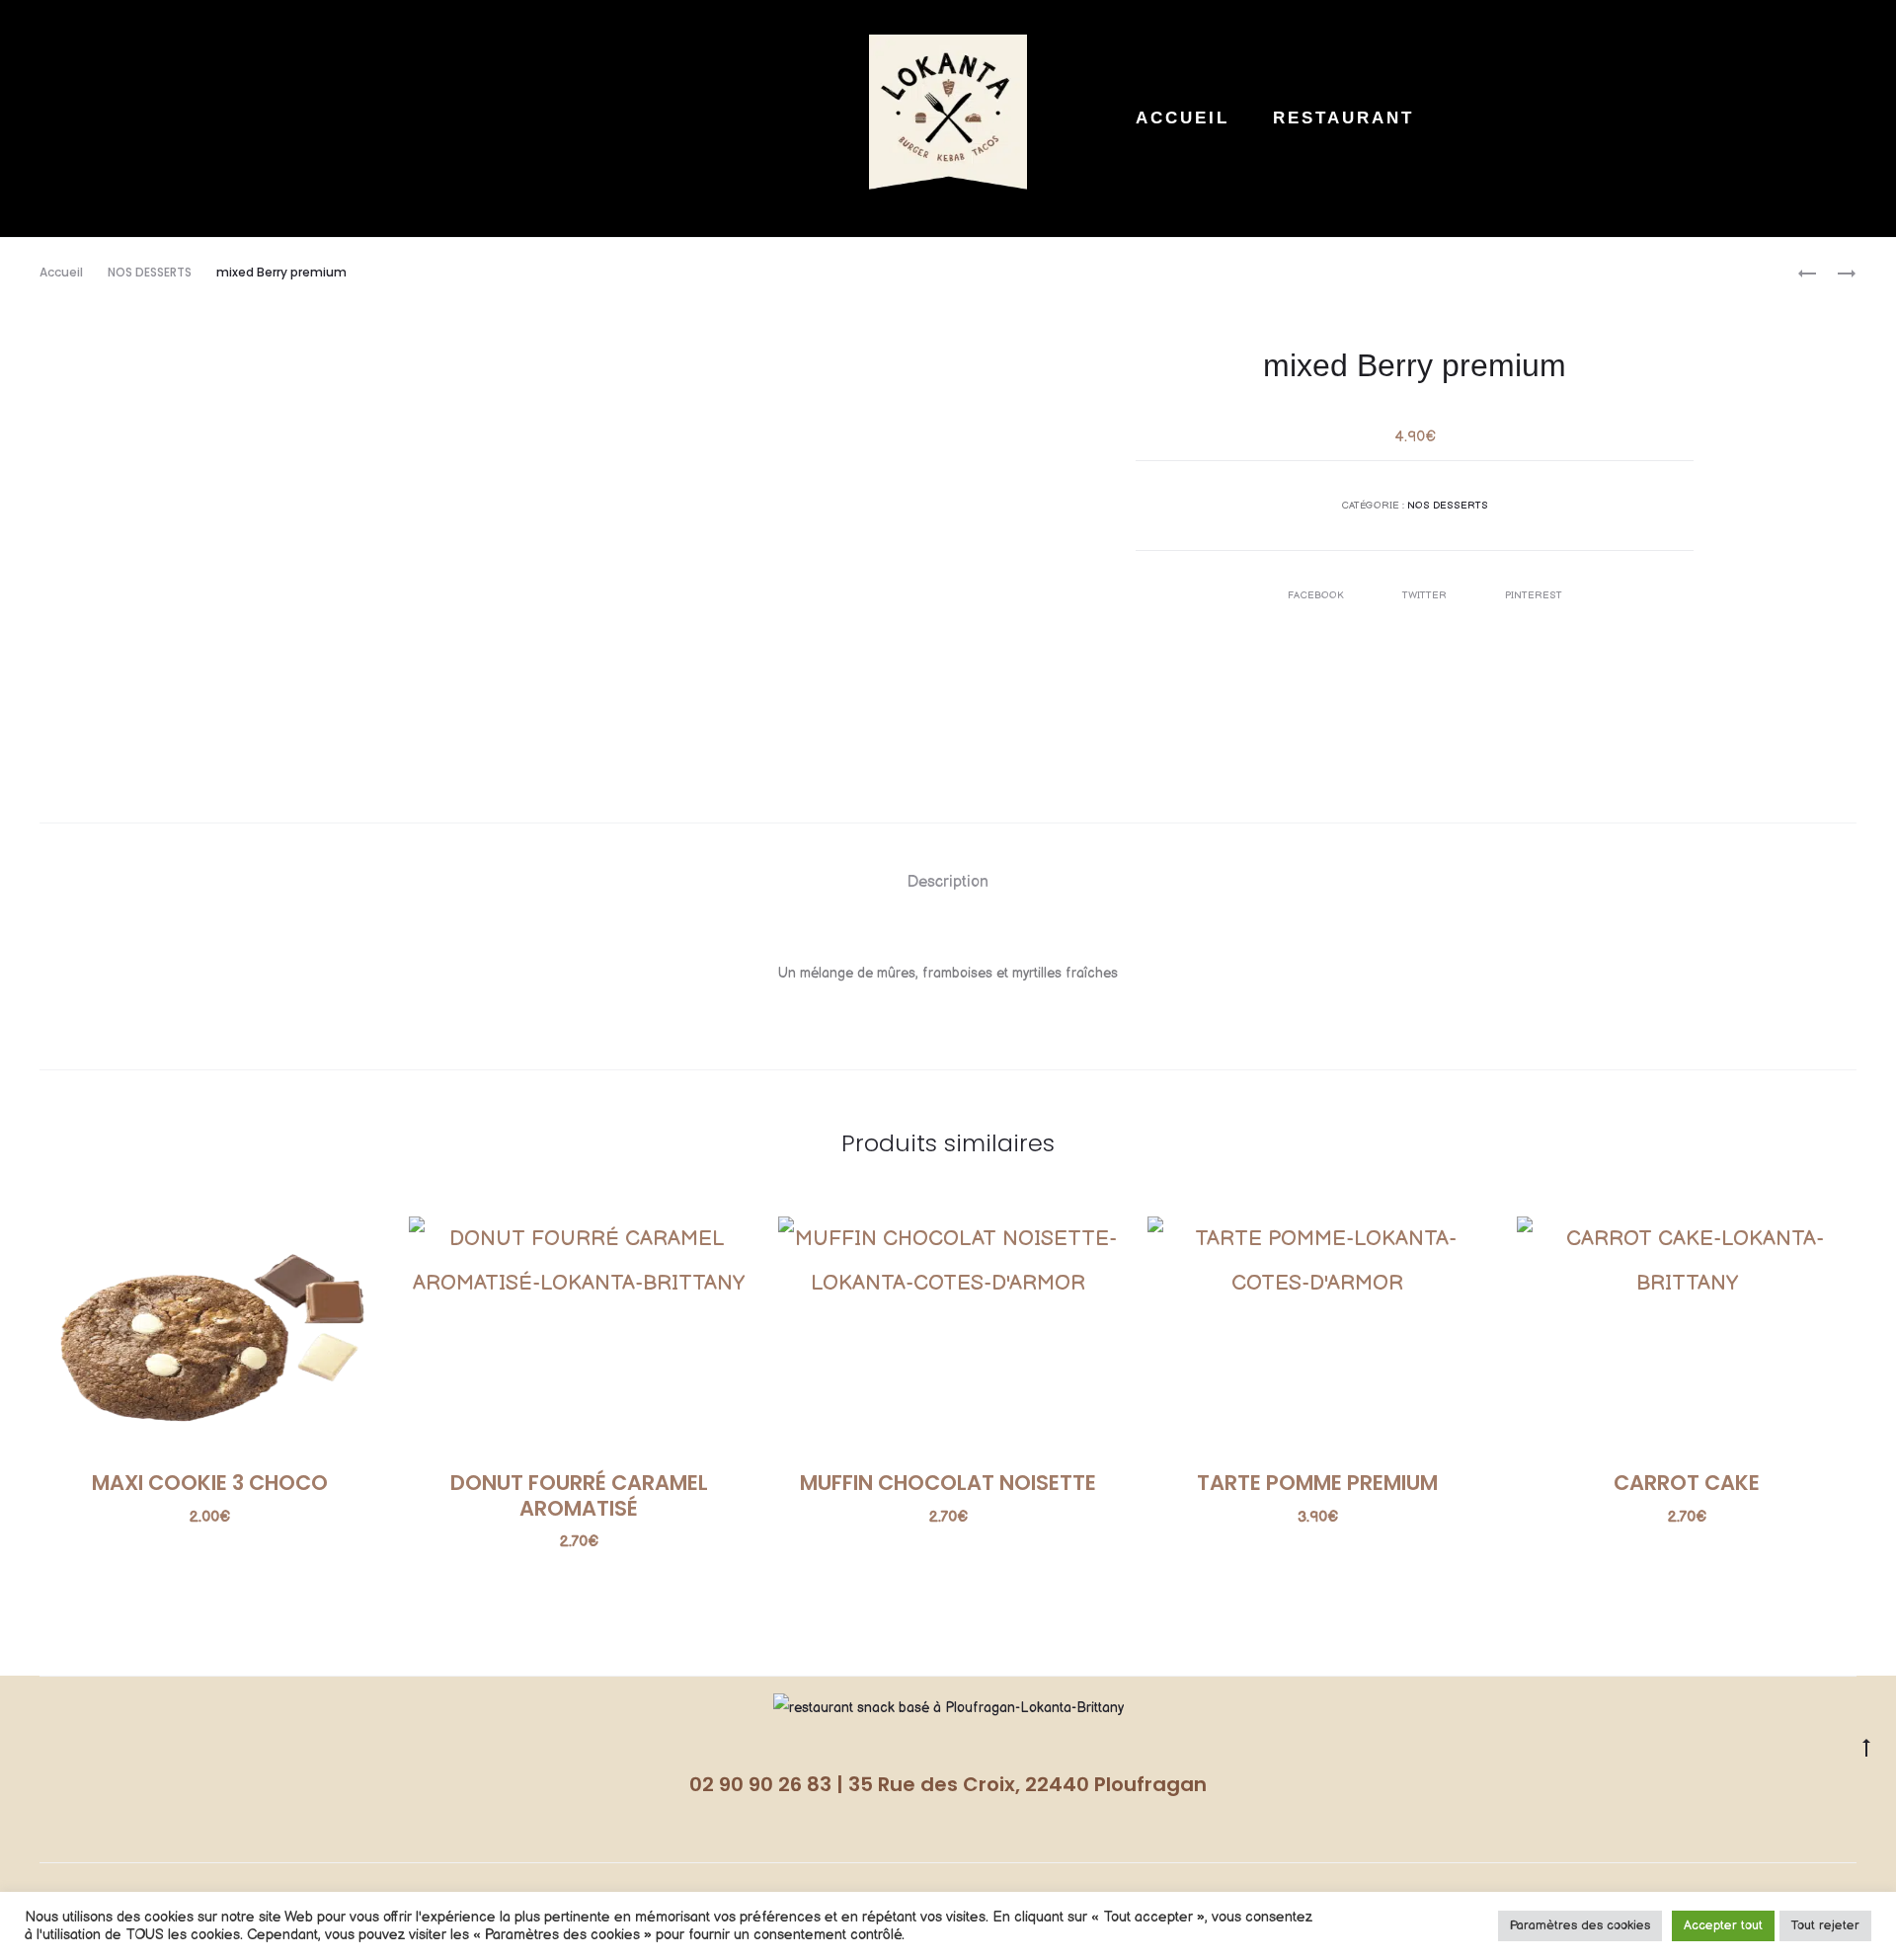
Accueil (61, 272)
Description (948, 882)
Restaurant (1343, 118)
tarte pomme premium (1317, 1483)
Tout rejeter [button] (1825, 1925)
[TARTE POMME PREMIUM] (1807, 273)
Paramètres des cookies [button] (1580, 1925)
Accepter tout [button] (1723, 1925)
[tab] (948, 883)
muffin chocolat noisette (948, 1483)
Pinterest (1534, 595)
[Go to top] (1866, 1748)
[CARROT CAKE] (1837, 273)
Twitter (1426, 595)
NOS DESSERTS (150, 272)
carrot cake (1687, 1483)
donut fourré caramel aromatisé (579, 1495)
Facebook (1317, 595)
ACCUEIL (1183, 118)
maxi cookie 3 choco (210, 1483)
